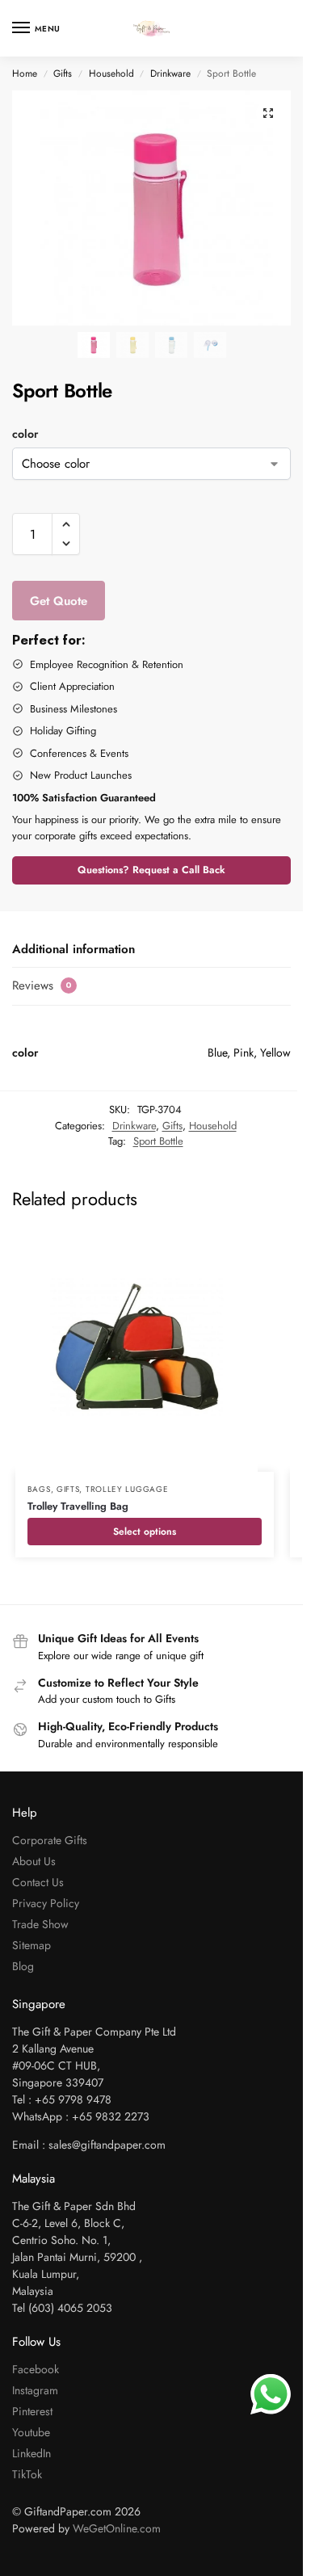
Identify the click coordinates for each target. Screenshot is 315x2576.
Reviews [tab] (42, 985)
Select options (145, 1532)
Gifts (63, 74)
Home (25, 74)
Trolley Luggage (127, 1489)
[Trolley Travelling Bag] (145, 1351)
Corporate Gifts (50, 1840)
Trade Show (40, 1924)
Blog (23, 1966)
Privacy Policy (46, 1903)
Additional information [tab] (73, 949)
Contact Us (38, 1882)
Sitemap (31, 1945)
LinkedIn (31, 2453)
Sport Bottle (158, 1141)
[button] (268, 113)
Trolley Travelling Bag (78, 1506)
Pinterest (32, 2411)
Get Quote (59, 601)
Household (111, 74)
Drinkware (170, 74)
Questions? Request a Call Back (151, 870)
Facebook (36, 2369)
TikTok (27, 2474)
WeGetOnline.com (117, 2528)
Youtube (31, 2432)
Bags (39, 1489)
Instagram (35, 2390)
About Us (34, 1861)
